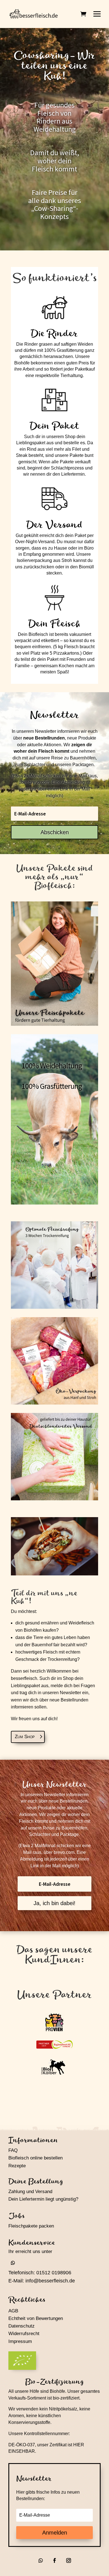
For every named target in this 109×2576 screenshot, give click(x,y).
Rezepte (17, 2166)
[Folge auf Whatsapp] (13, 2263)
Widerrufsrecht (24, 2334)
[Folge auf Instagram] (68, 2560)
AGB (13, 2311)
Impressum (20, 2341)
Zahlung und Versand (30, 2192)
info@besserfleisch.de (50, 2281)
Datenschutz (22, 2326)
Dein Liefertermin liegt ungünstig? (43, 2199)
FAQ (13, 2150)
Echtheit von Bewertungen (36, 2318)
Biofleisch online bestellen (35, 2158)
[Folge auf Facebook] (54, 2560)
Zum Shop (25, 1737)
